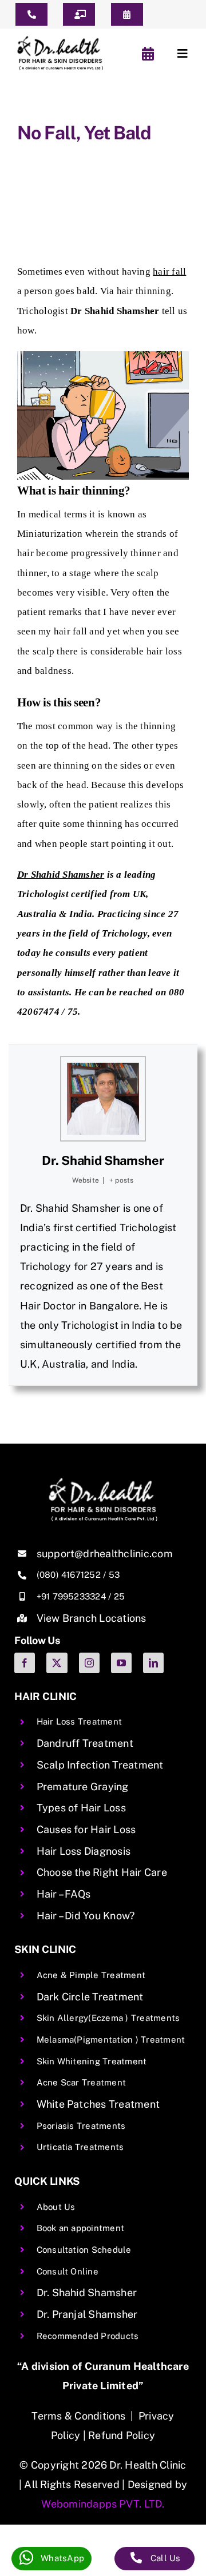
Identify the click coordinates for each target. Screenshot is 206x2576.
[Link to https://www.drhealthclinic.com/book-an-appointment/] (148, 54)
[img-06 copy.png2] (103, 1482)
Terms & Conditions (78, 2416)
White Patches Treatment (98, 2104)
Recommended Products (88, 2336)
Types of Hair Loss (81, 1808)
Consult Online (68, 2271)
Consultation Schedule (84, 2250)
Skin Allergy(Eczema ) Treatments (108, 2018)
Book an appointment (81, 2228)
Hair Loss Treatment (80, 1721)
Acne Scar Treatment (82, 2082)
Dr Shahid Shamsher (61, 875)
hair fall (169, 272)
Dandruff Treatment (85, 1743)
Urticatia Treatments (80, 2147)
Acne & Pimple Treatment (91, 1975)
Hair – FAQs (64, 1894)
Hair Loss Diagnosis (84, 1851)
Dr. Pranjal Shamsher (87, 2314)
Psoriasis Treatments (81, 2126)
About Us (56, 2207)
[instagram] (89, 1663)
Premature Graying (83, 1787)
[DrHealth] (60, 40)
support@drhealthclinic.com (105, 1554)
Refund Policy (122, 2435)
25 (119, 1596)
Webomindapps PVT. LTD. (103, 2504)
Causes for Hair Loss (86, 1829)
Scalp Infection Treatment (100, 1765)
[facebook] (25, 1663)
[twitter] (57, 1663)
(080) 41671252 (69, 1575)
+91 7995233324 (71, 1596)
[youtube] (121, 1663)
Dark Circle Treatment (90, 1997)
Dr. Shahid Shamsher (103, 1160)
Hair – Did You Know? (86, 1916)
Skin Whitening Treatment (92, 2061)
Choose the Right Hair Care (102, 1872)
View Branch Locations (92, 1618)
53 (114, 1575)
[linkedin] (153, 1663)
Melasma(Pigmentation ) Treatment (111, 2039)
